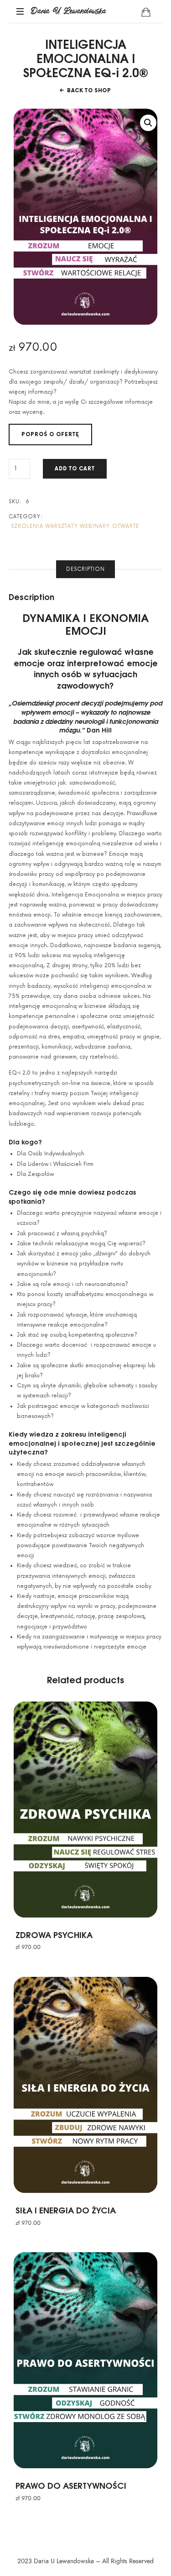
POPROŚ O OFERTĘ (50, 435)
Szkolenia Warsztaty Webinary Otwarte (75, 526)
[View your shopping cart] (146, 12)
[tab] (85, 569)
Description (85, 569)
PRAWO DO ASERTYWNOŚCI (71, 2485)
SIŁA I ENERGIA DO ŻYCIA (66, 2210)
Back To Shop (89, 91)
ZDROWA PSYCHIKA (54, 1934)
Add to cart (75, 469)
